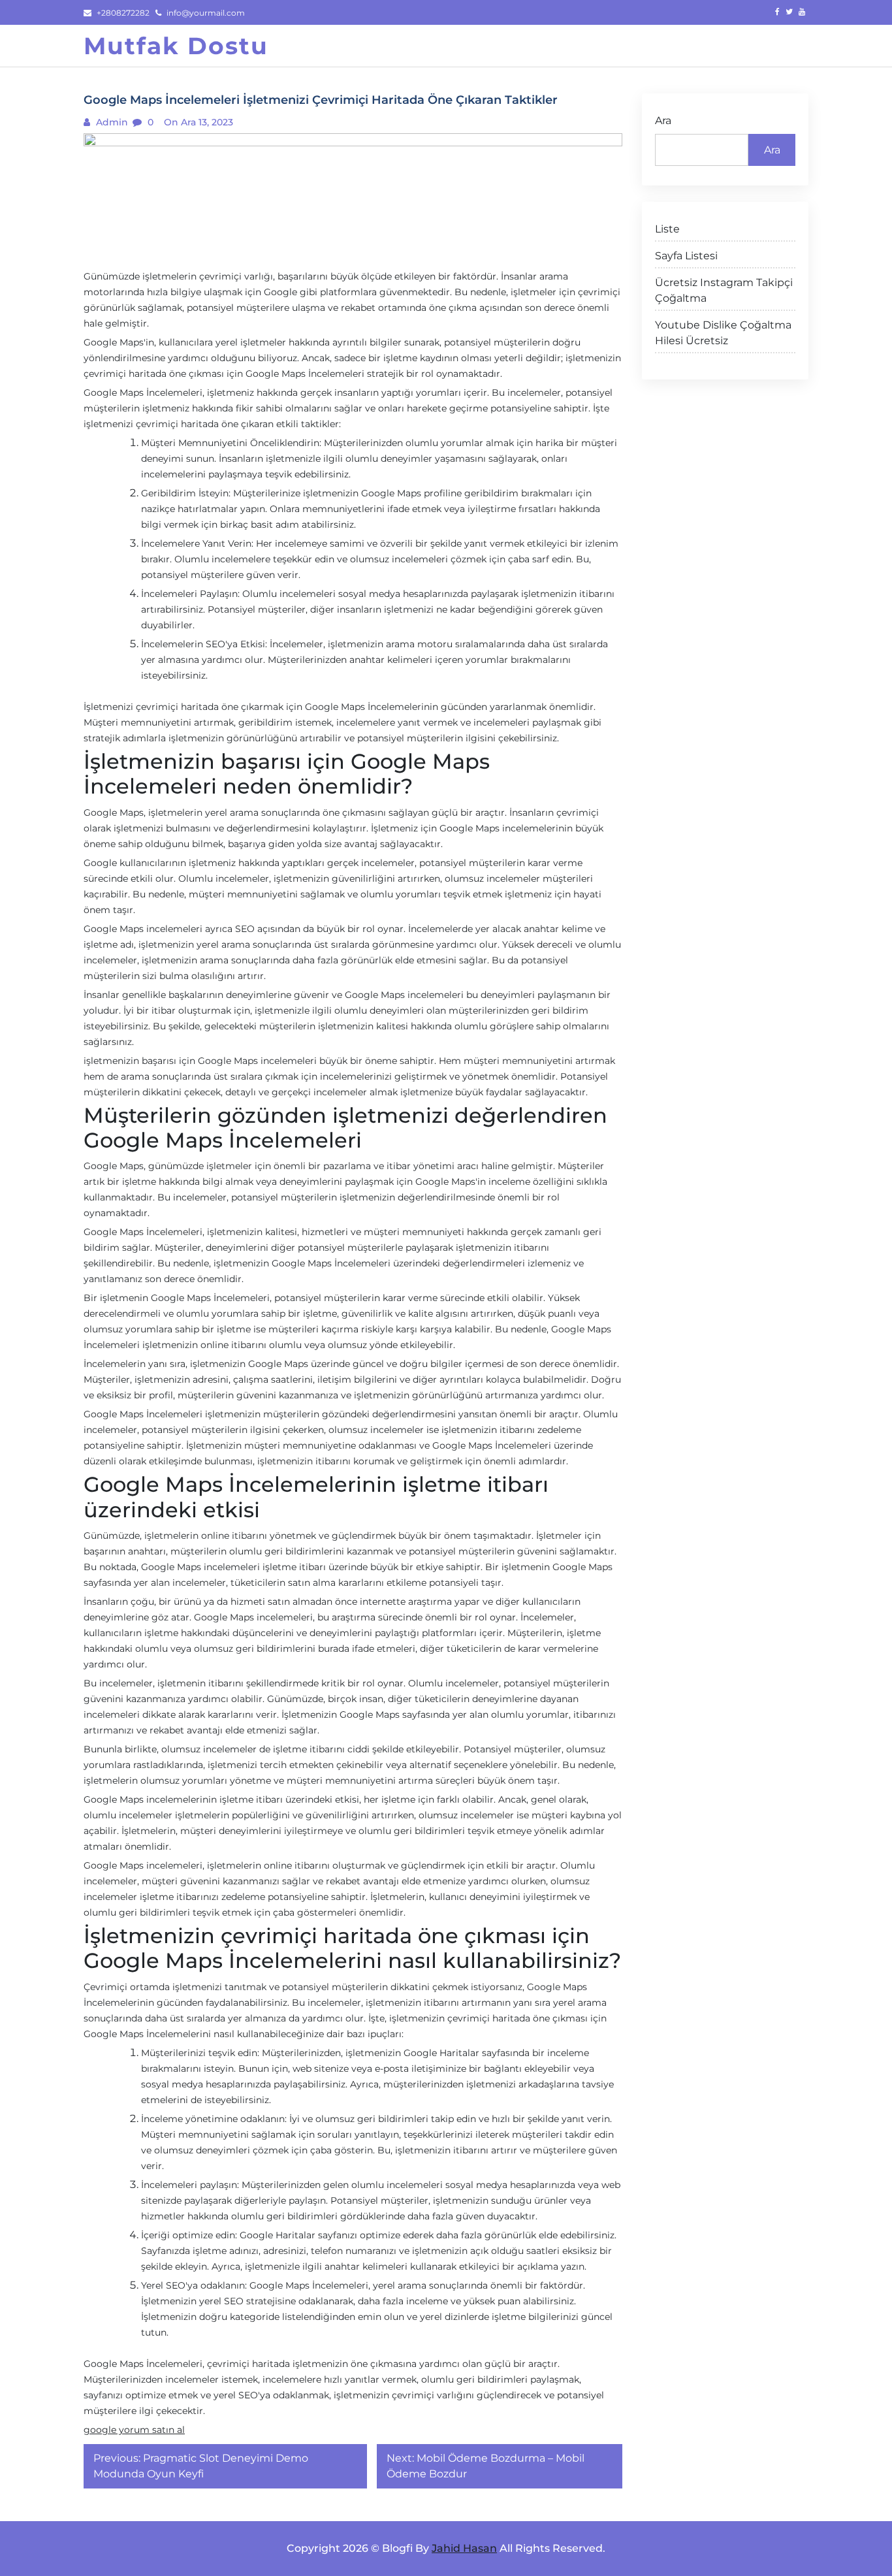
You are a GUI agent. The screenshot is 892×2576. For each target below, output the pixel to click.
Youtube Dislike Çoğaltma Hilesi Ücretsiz (723, 333)
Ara (663, 121)
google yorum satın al (134, 2430)
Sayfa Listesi (686, 256)
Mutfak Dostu (176, 46)
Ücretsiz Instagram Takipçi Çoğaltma (724, 290)
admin (111, 122)
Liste (667, 229)
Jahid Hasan (464, 2548)
